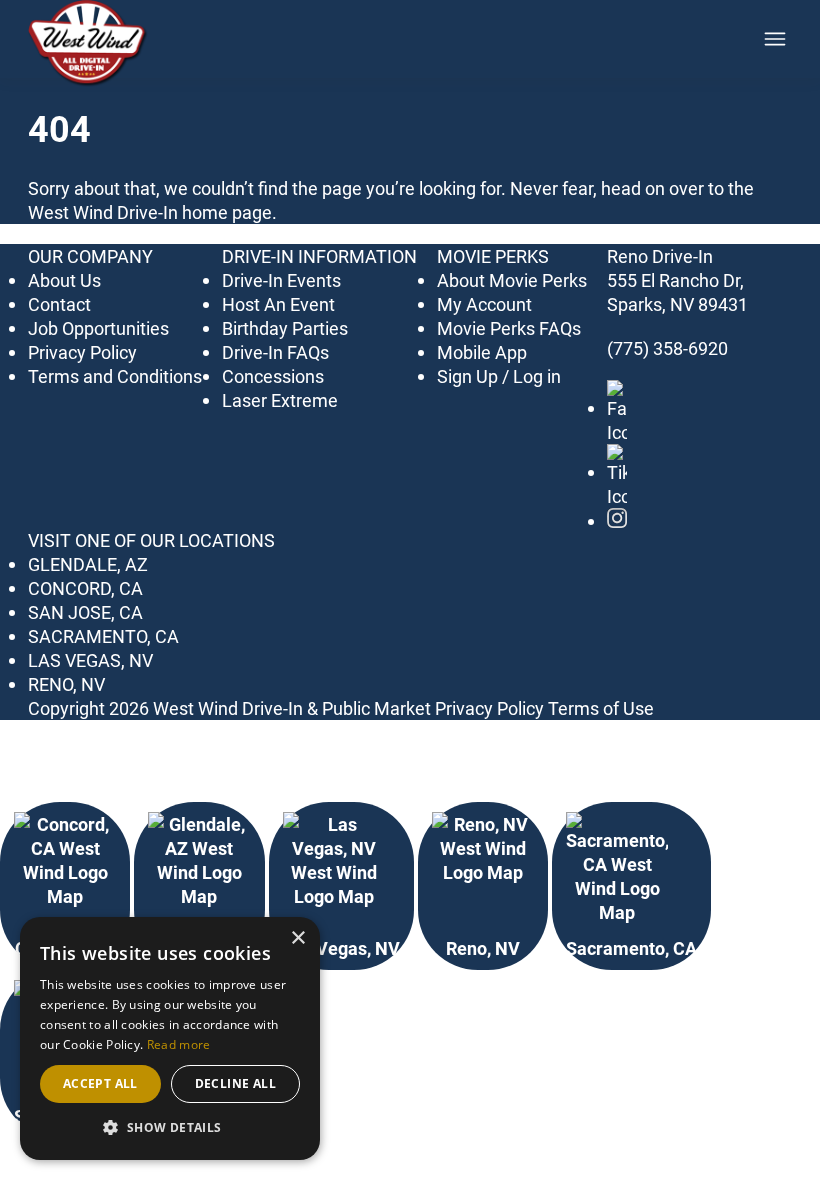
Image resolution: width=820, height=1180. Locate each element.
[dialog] (170, 1038)
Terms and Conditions (115, 376)
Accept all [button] (100, 1083)
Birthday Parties (285, 328)
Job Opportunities (98, 328)
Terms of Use (601, 708)
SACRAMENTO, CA (103, 636)
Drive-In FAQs (275, 352)
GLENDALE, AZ (88, 564)
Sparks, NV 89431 (677, 304)
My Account (484, 304)
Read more (179, 1044)
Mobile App (482, 352)
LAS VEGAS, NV (90, 660)
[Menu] (775, 39)
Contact (59, 304)
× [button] (297, 938)
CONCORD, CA (85, 588)
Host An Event (278, 304)
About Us (64, 280)
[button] (170, 1128)
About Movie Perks (512, 280)
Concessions (273, 376)
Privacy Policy (82, 352)
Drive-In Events (281, 280)
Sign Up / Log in (499, 376)
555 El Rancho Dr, (675, 280)
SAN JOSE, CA (85, 612)
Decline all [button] (235, 1083)
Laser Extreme (280, 400)
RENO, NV (66, 684)
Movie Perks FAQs (509, 328)
